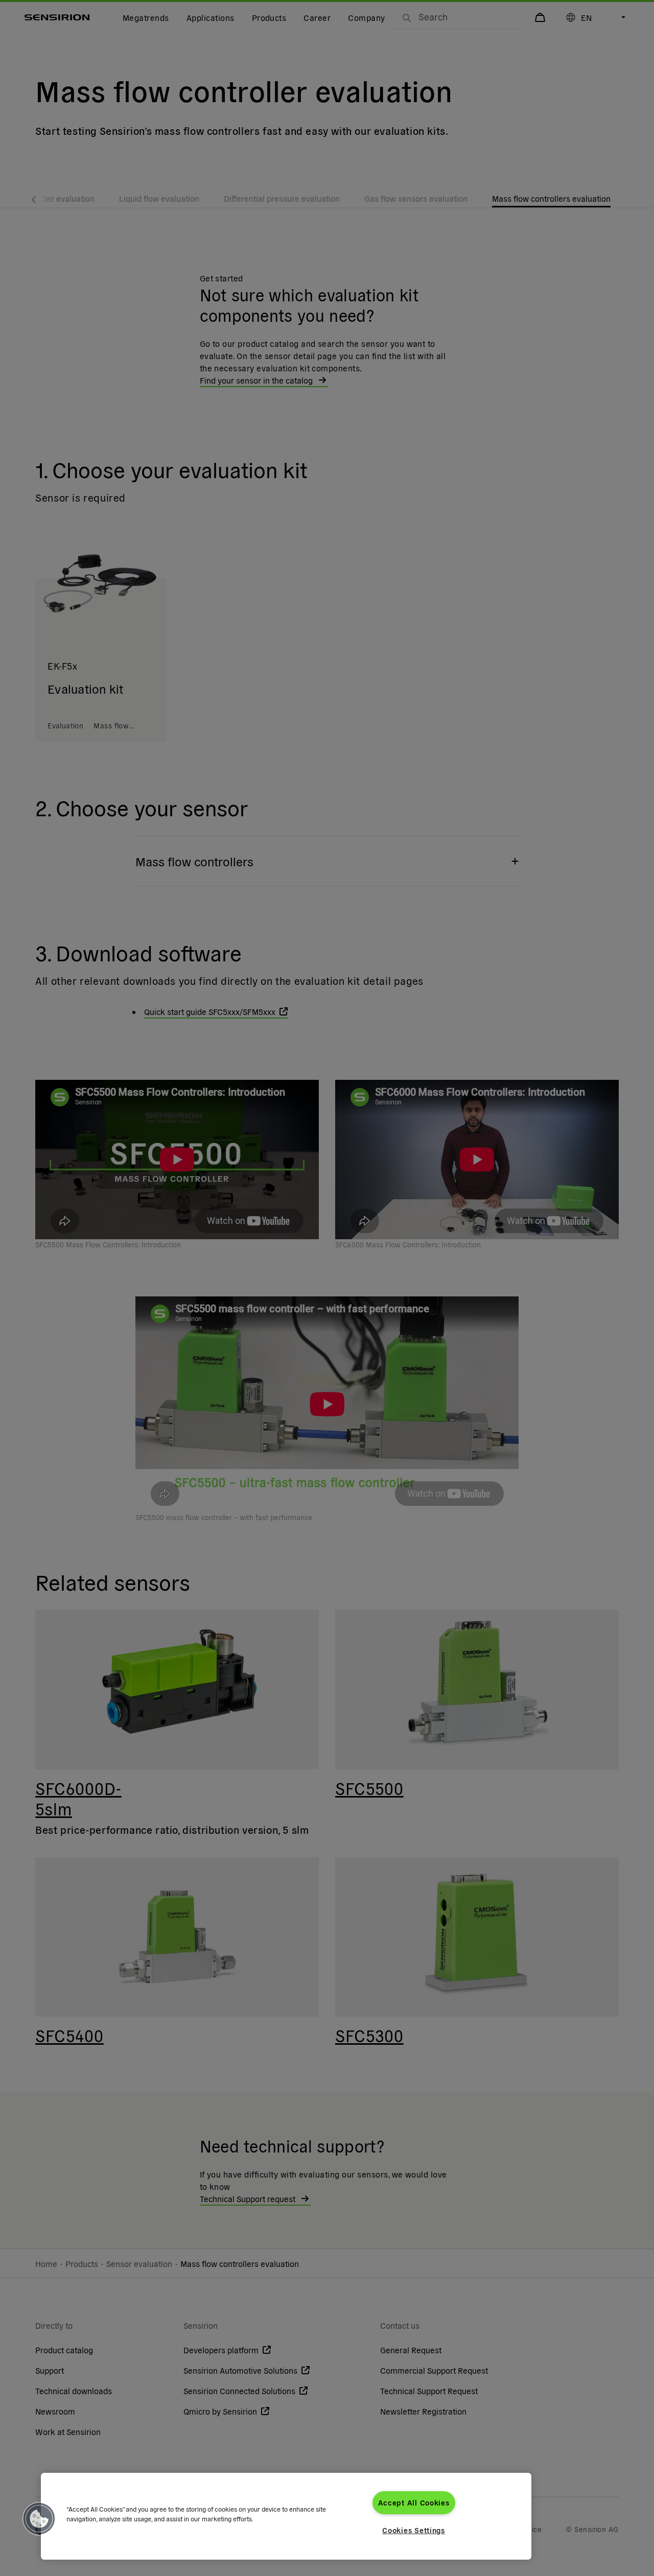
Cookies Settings (414, 2530)
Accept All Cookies (414, 2502)
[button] (39, 2519)
